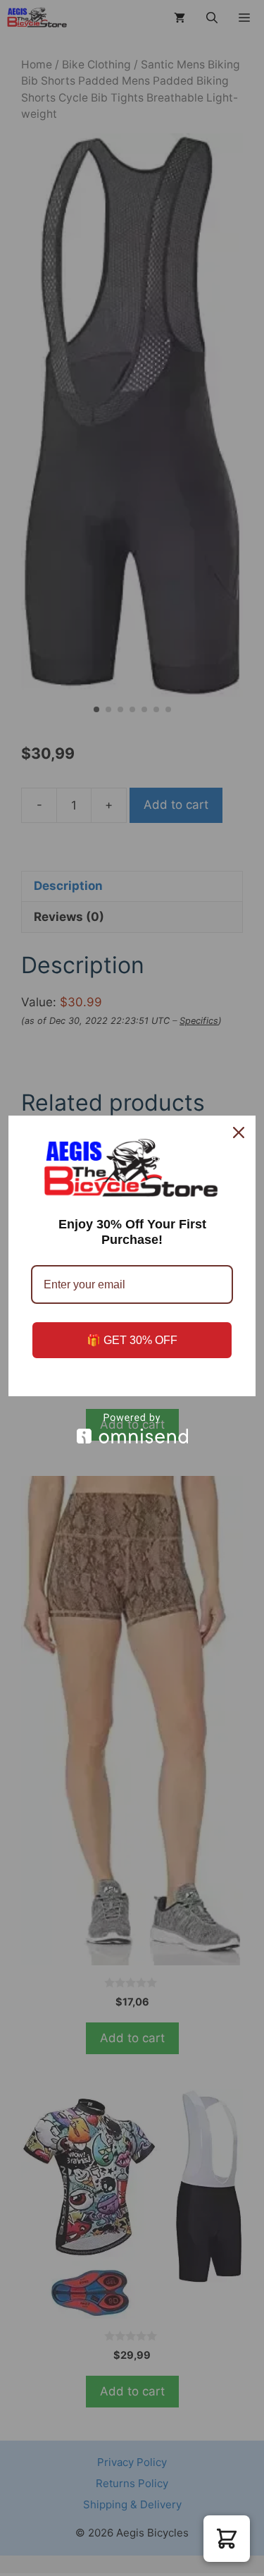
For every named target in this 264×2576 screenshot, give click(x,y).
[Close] (239, 1133)
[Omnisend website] (132, 1428)
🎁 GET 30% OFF (132, 1340)
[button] (227, 2539)
